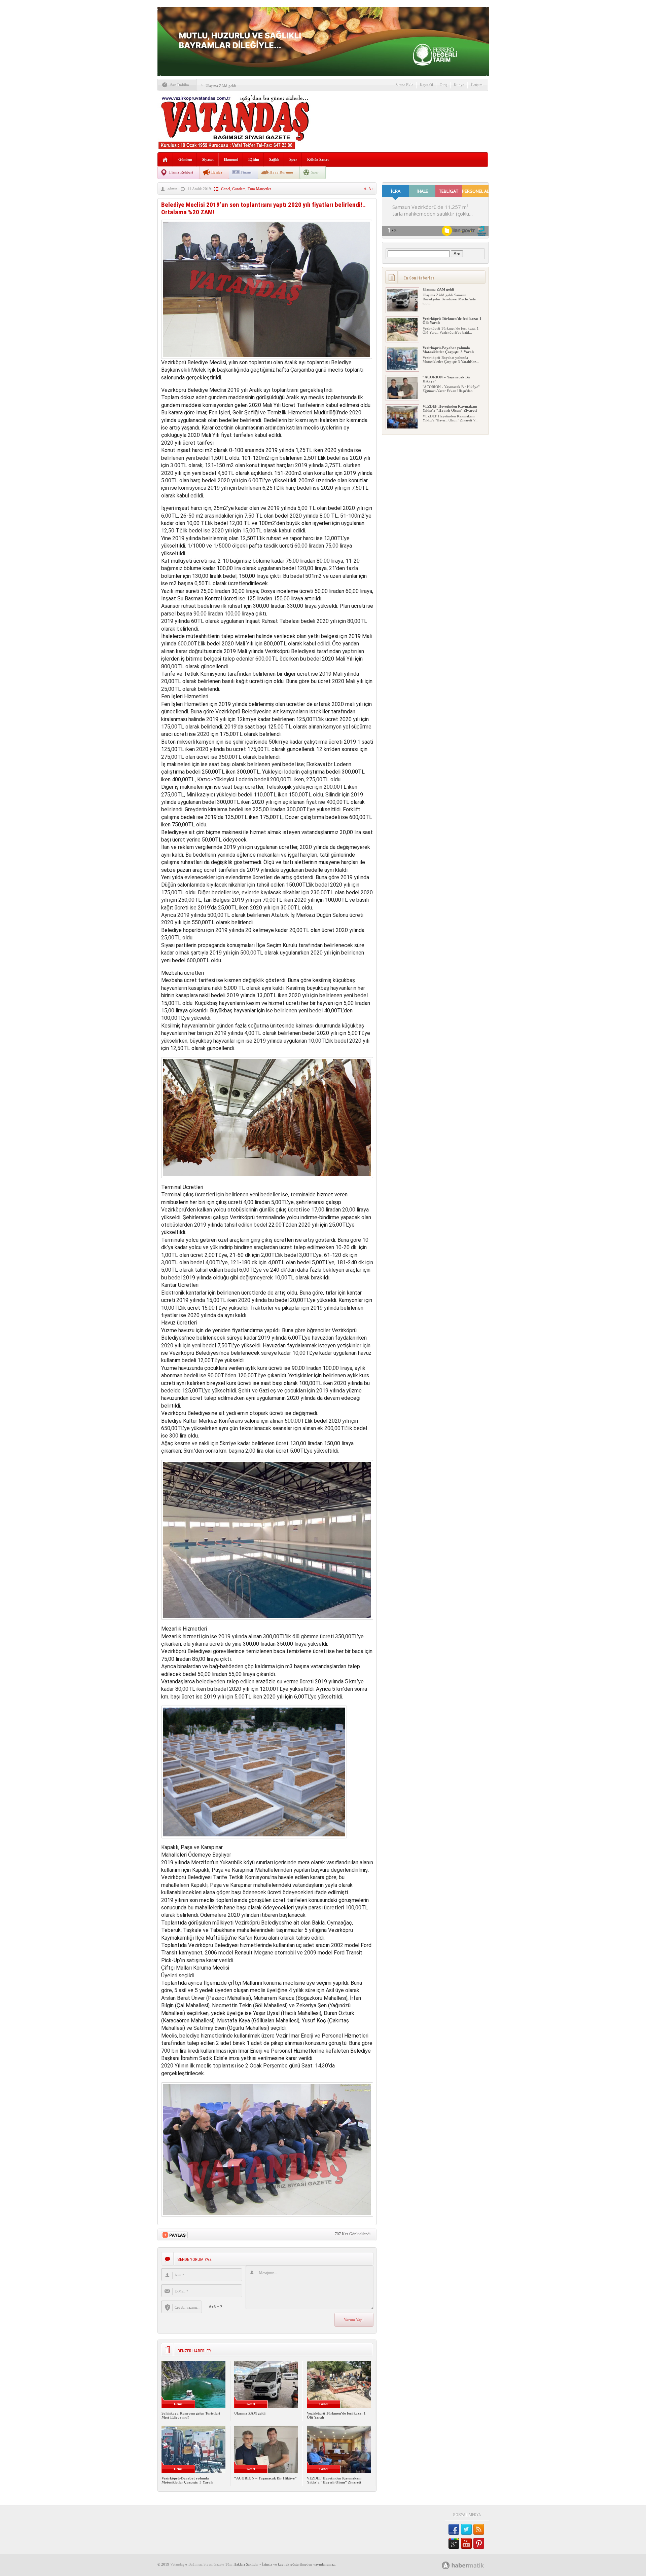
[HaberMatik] (470, 2565)
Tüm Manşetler (259, 189)
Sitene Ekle (404, 85)
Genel (226, 189)
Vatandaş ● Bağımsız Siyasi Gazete (197, 2564)
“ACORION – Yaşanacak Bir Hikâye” (265, 2478)
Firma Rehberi (181, 172)
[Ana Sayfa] (165, 160)
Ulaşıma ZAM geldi (221, 86)
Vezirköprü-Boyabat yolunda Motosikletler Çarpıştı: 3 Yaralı (187, 2480)
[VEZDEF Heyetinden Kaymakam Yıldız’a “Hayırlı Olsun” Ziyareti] (402, 427)
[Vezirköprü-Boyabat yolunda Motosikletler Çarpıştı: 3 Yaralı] (402, 369)
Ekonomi (231, 159)
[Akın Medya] (446, 2565)
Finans (246, 172)
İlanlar (217, 172)
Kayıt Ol (426, 85)
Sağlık (274, 159)
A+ (371, 189)
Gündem (185, 159)
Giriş (443, 85)
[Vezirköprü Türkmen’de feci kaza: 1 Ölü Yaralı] (402, 339)
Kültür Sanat (318, 159)
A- (366, 189)
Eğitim (254, 159)
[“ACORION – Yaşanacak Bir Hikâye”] (402, 398)
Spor (293, 159)
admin (172, 189)
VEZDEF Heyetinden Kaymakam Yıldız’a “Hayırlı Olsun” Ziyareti (334, 2480)
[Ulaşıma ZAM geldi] (402, 310)
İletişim (477, 85)
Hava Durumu (281, 172)
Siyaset (208, 159)
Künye (459, 85)
